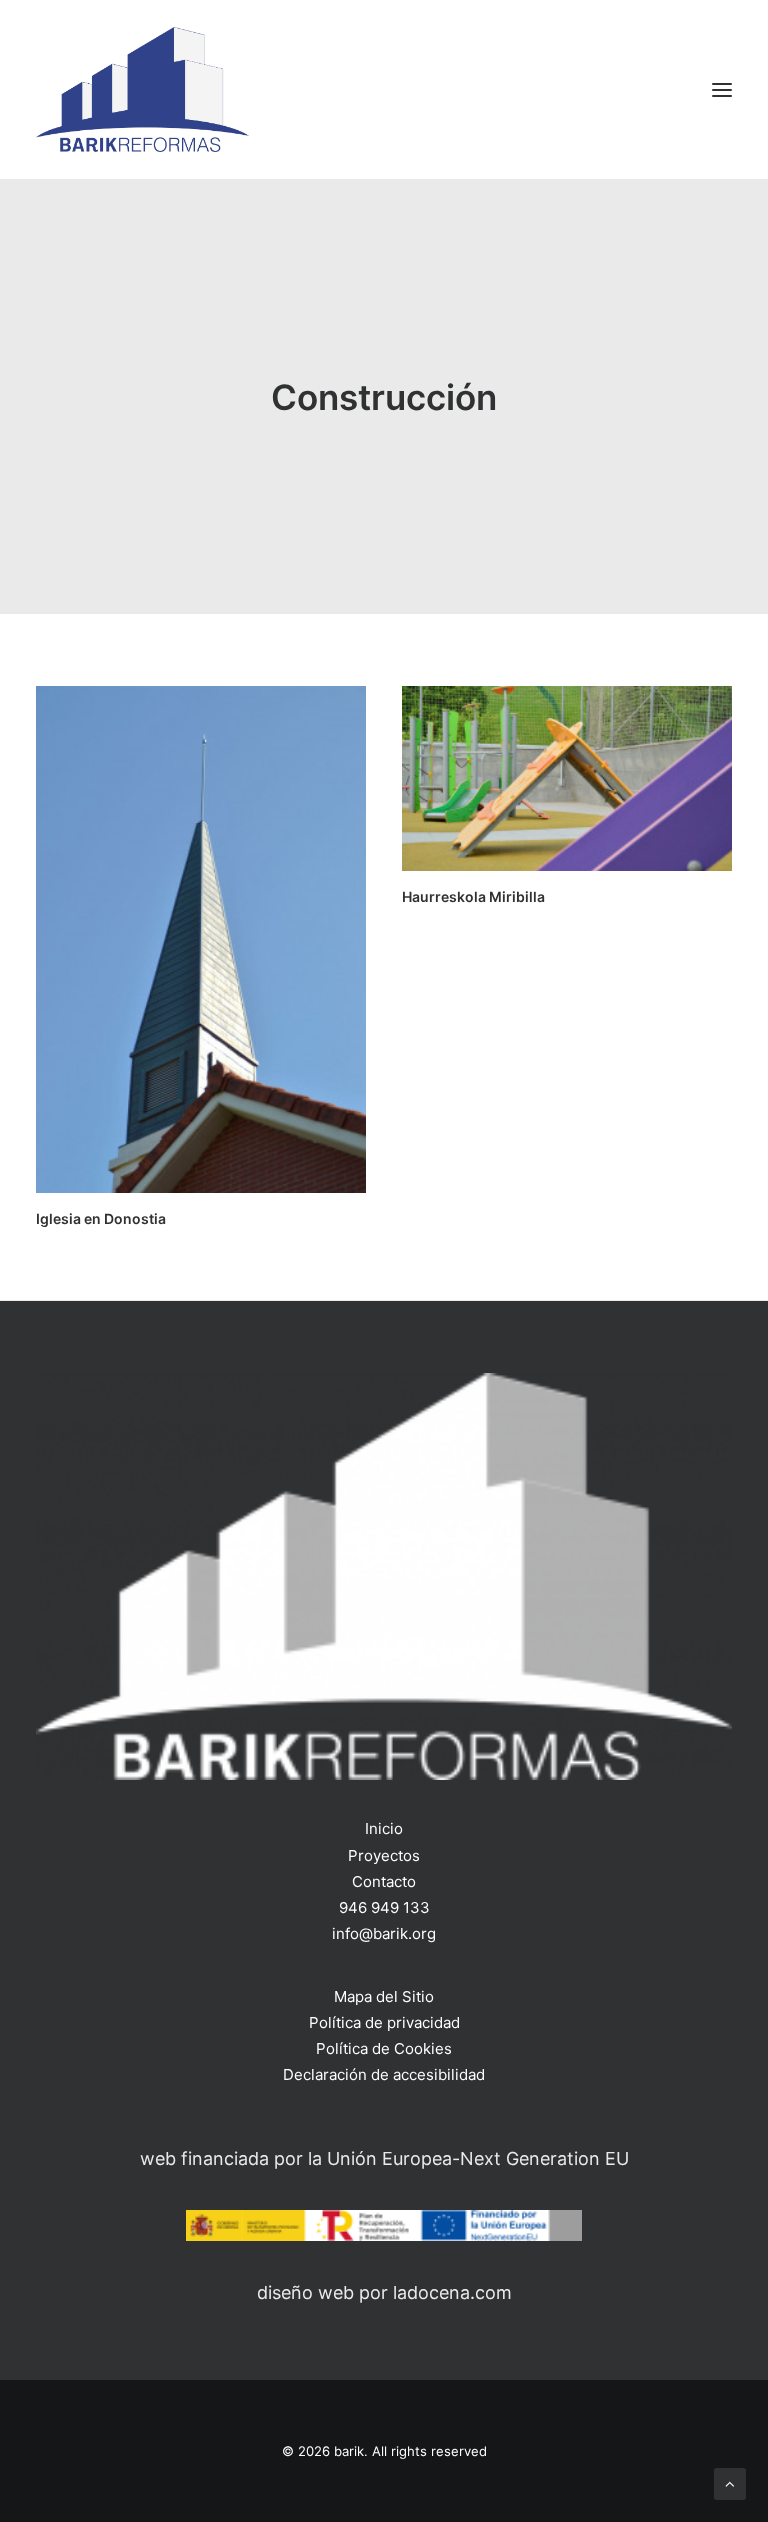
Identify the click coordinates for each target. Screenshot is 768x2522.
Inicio (384, 1828)
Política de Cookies (384, 2048)
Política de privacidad (384, 2022)
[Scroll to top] (730, 2482)
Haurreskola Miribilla (473, 896)
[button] (722, 89)
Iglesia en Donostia (101, 1218)
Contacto (384, 1881)
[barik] (142, 89)
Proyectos (384, 1855)
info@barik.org (384, 1933)
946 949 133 (384, 1907)
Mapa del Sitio (384, 1996)
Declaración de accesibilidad (384, 2074)
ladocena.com (452, 2292)
